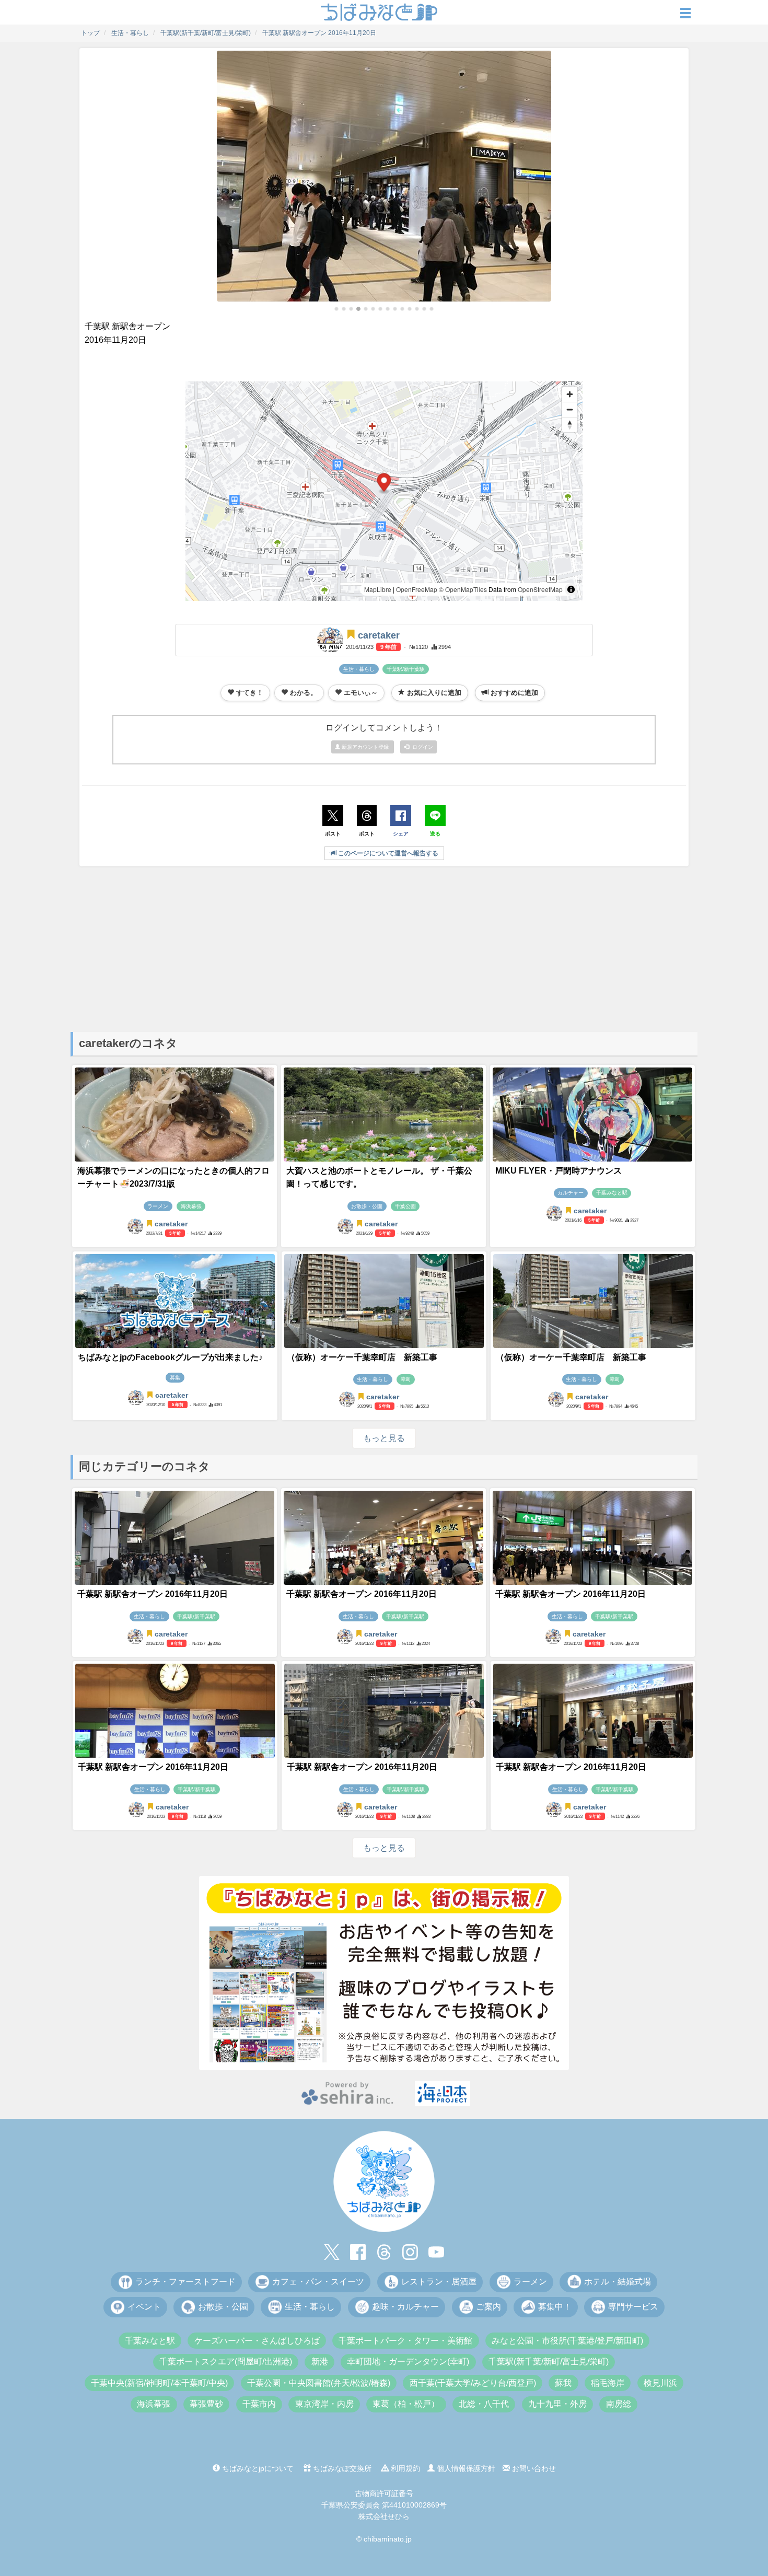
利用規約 (404, 2468)
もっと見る (384, 1438)
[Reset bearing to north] (570, 425)
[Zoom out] (570, 409)
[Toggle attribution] (571, 589)
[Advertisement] (384, 948)
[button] (336, 309)
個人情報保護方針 (465, 2468)
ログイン (421, 747)
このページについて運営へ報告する (387, 853)
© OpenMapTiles (463, 589)
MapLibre (378, 589)
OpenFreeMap (417, 589)
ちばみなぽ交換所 (341, 2468)
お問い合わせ (533, 2468)
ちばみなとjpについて (257, 2468)
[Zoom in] (570, 394)
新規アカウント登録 (365, 747)
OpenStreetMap (540, 589)
